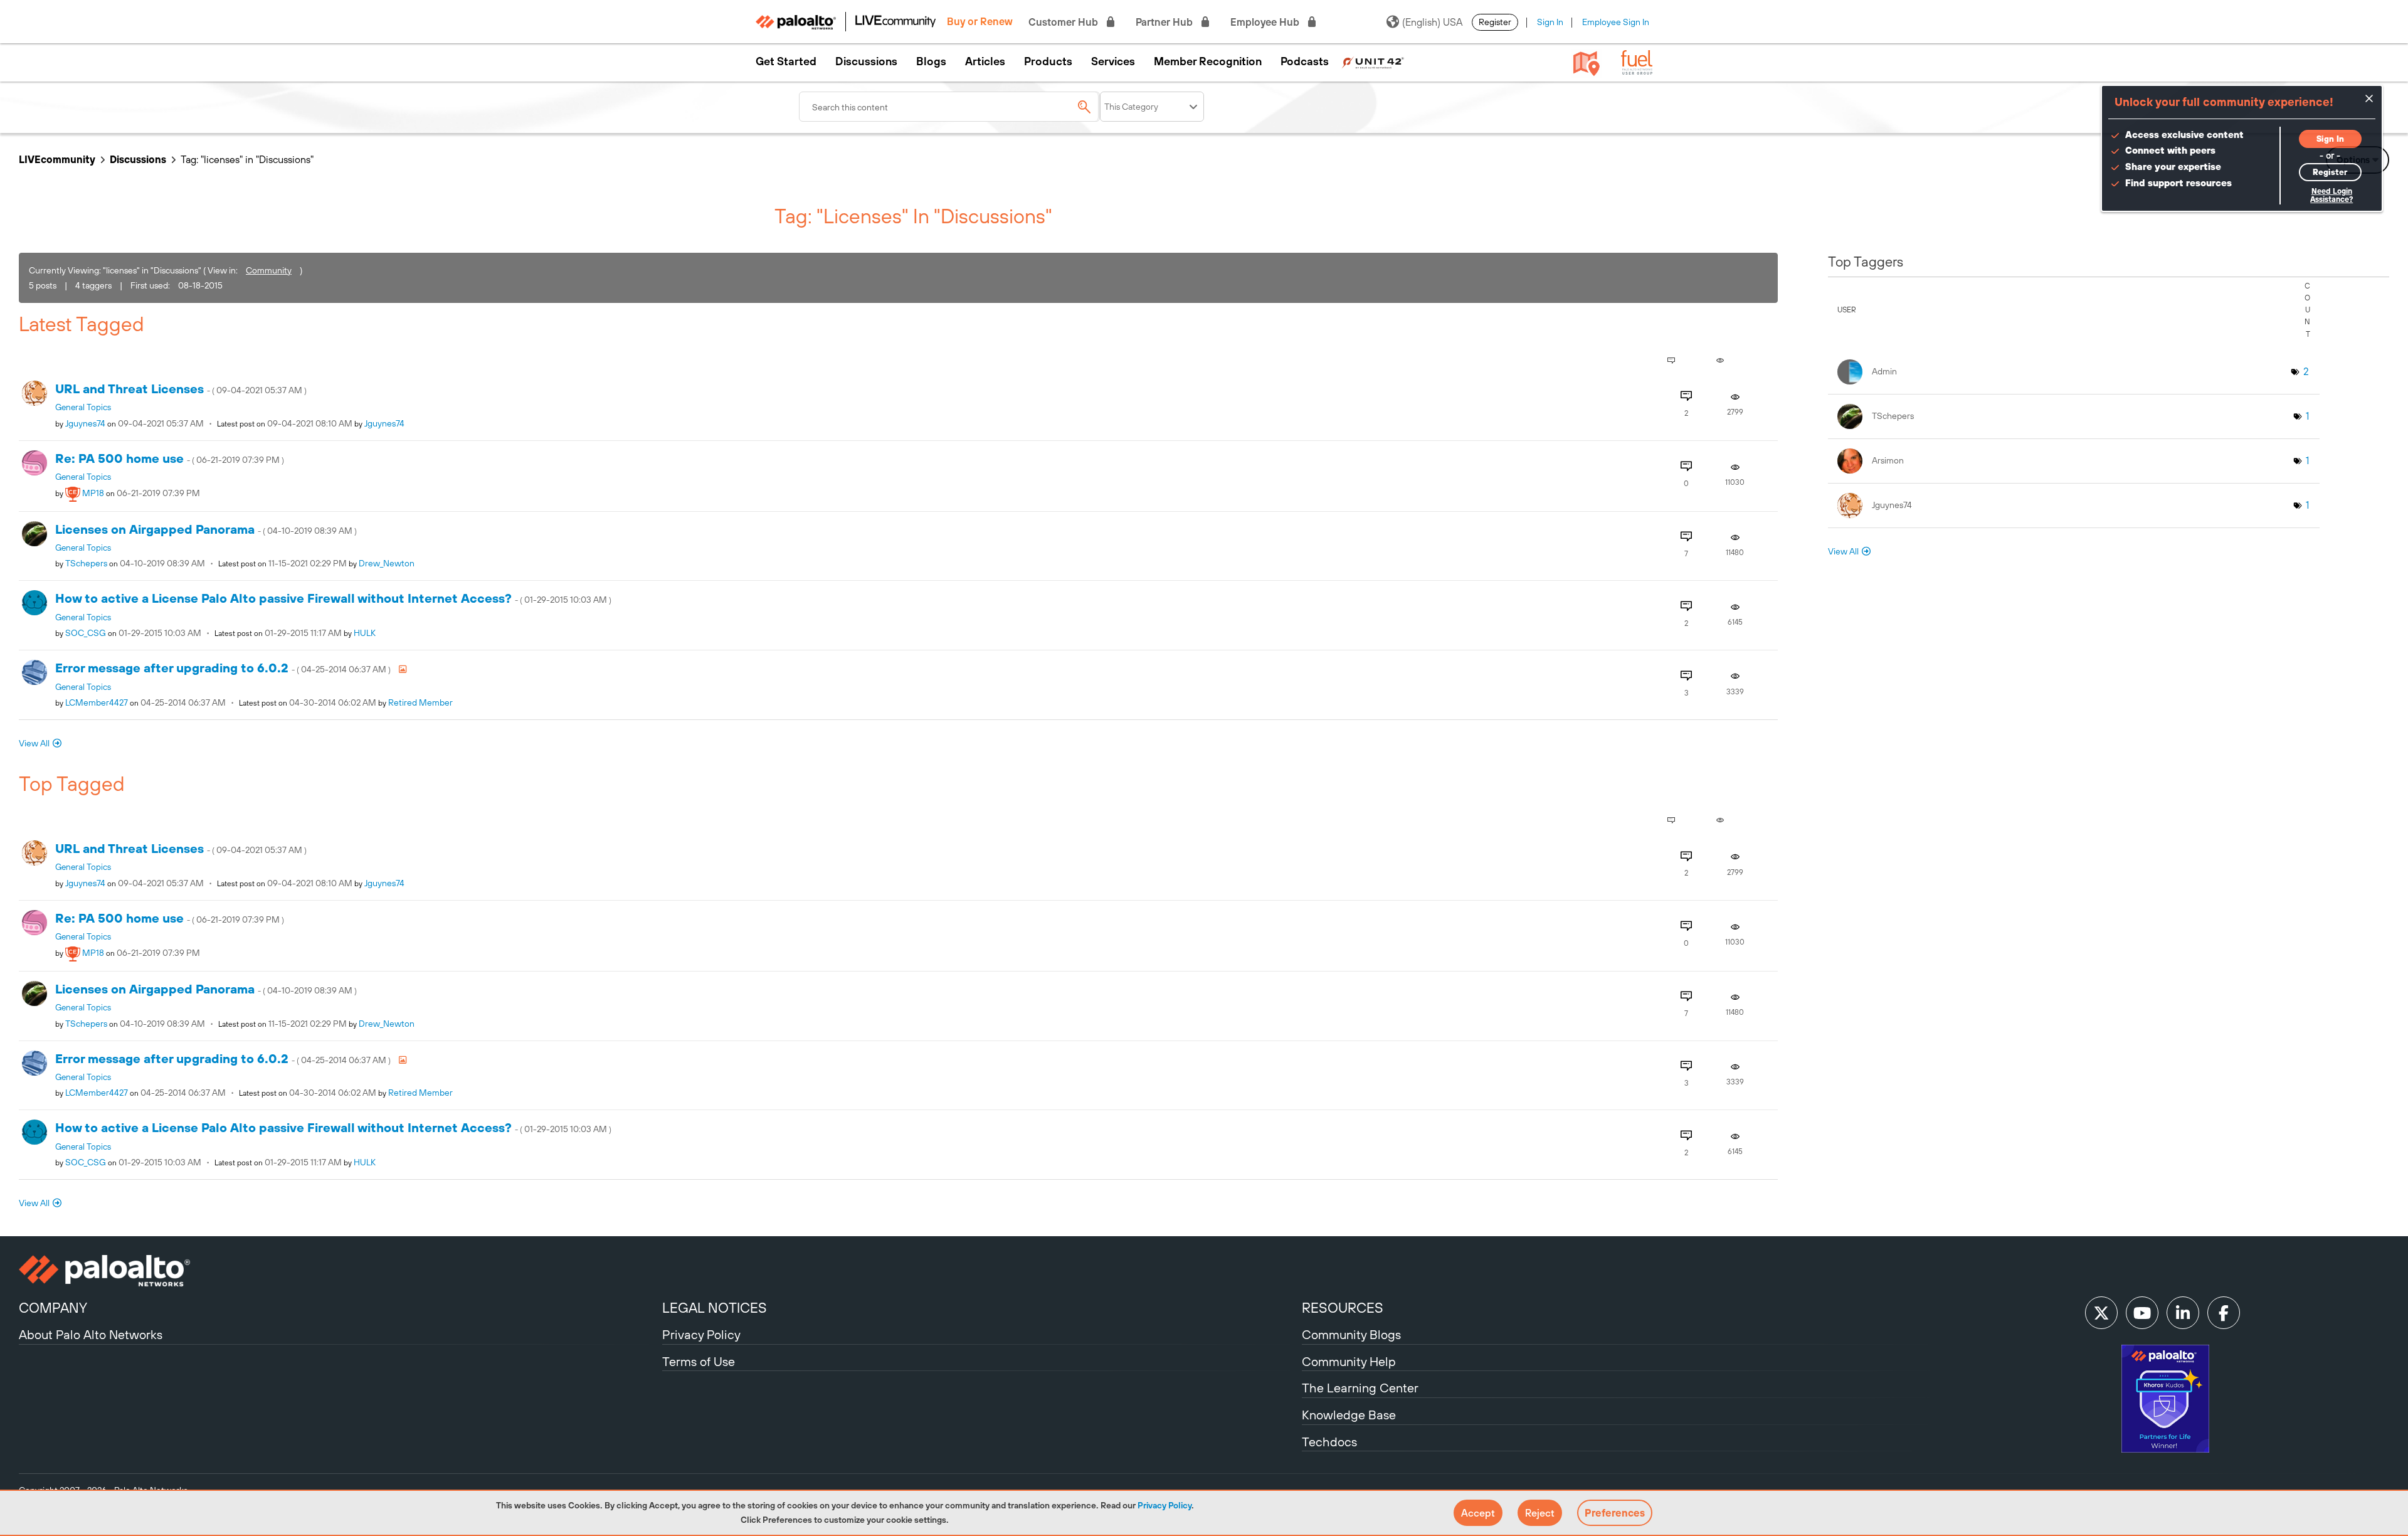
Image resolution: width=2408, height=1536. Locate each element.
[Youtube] (2142, 1313)
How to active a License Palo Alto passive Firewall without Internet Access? (333, 598)
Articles (985, 61)
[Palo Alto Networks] (339, 1271)
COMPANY (53, 1308)
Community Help (1349, 1361)
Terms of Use (699, 1361)
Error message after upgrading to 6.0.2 (224, 668)
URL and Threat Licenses (181, 389)
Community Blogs (1351, 1334)
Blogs (931, 61)
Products (1048, 61)
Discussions (866, 61)
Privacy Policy (1164, 1505)
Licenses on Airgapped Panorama (206, 529)
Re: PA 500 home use (170, 458)
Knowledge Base (1349, 1415)
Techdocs (1329, 1442)
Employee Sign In (1616, 22)
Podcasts (1305, 61)
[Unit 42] (1373, 61)
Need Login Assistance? (2331, 195)
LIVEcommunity (57, 159)
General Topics (83, 407)
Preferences (1615, 1513)
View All (34, 743)
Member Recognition (1208, 61)
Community (269, 270)
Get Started (786, 61)
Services (1113, 61)
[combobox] (949, 107)
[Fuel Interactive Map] (1587, 63)
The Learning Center (1360, 1388)
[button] (1478, 1513)
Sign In (1550, 22)
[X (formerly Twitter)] (2101, 1313)
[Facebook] (2224, 1313)
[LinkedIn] (2183, 1313)
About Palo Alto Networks (91, 1334)
